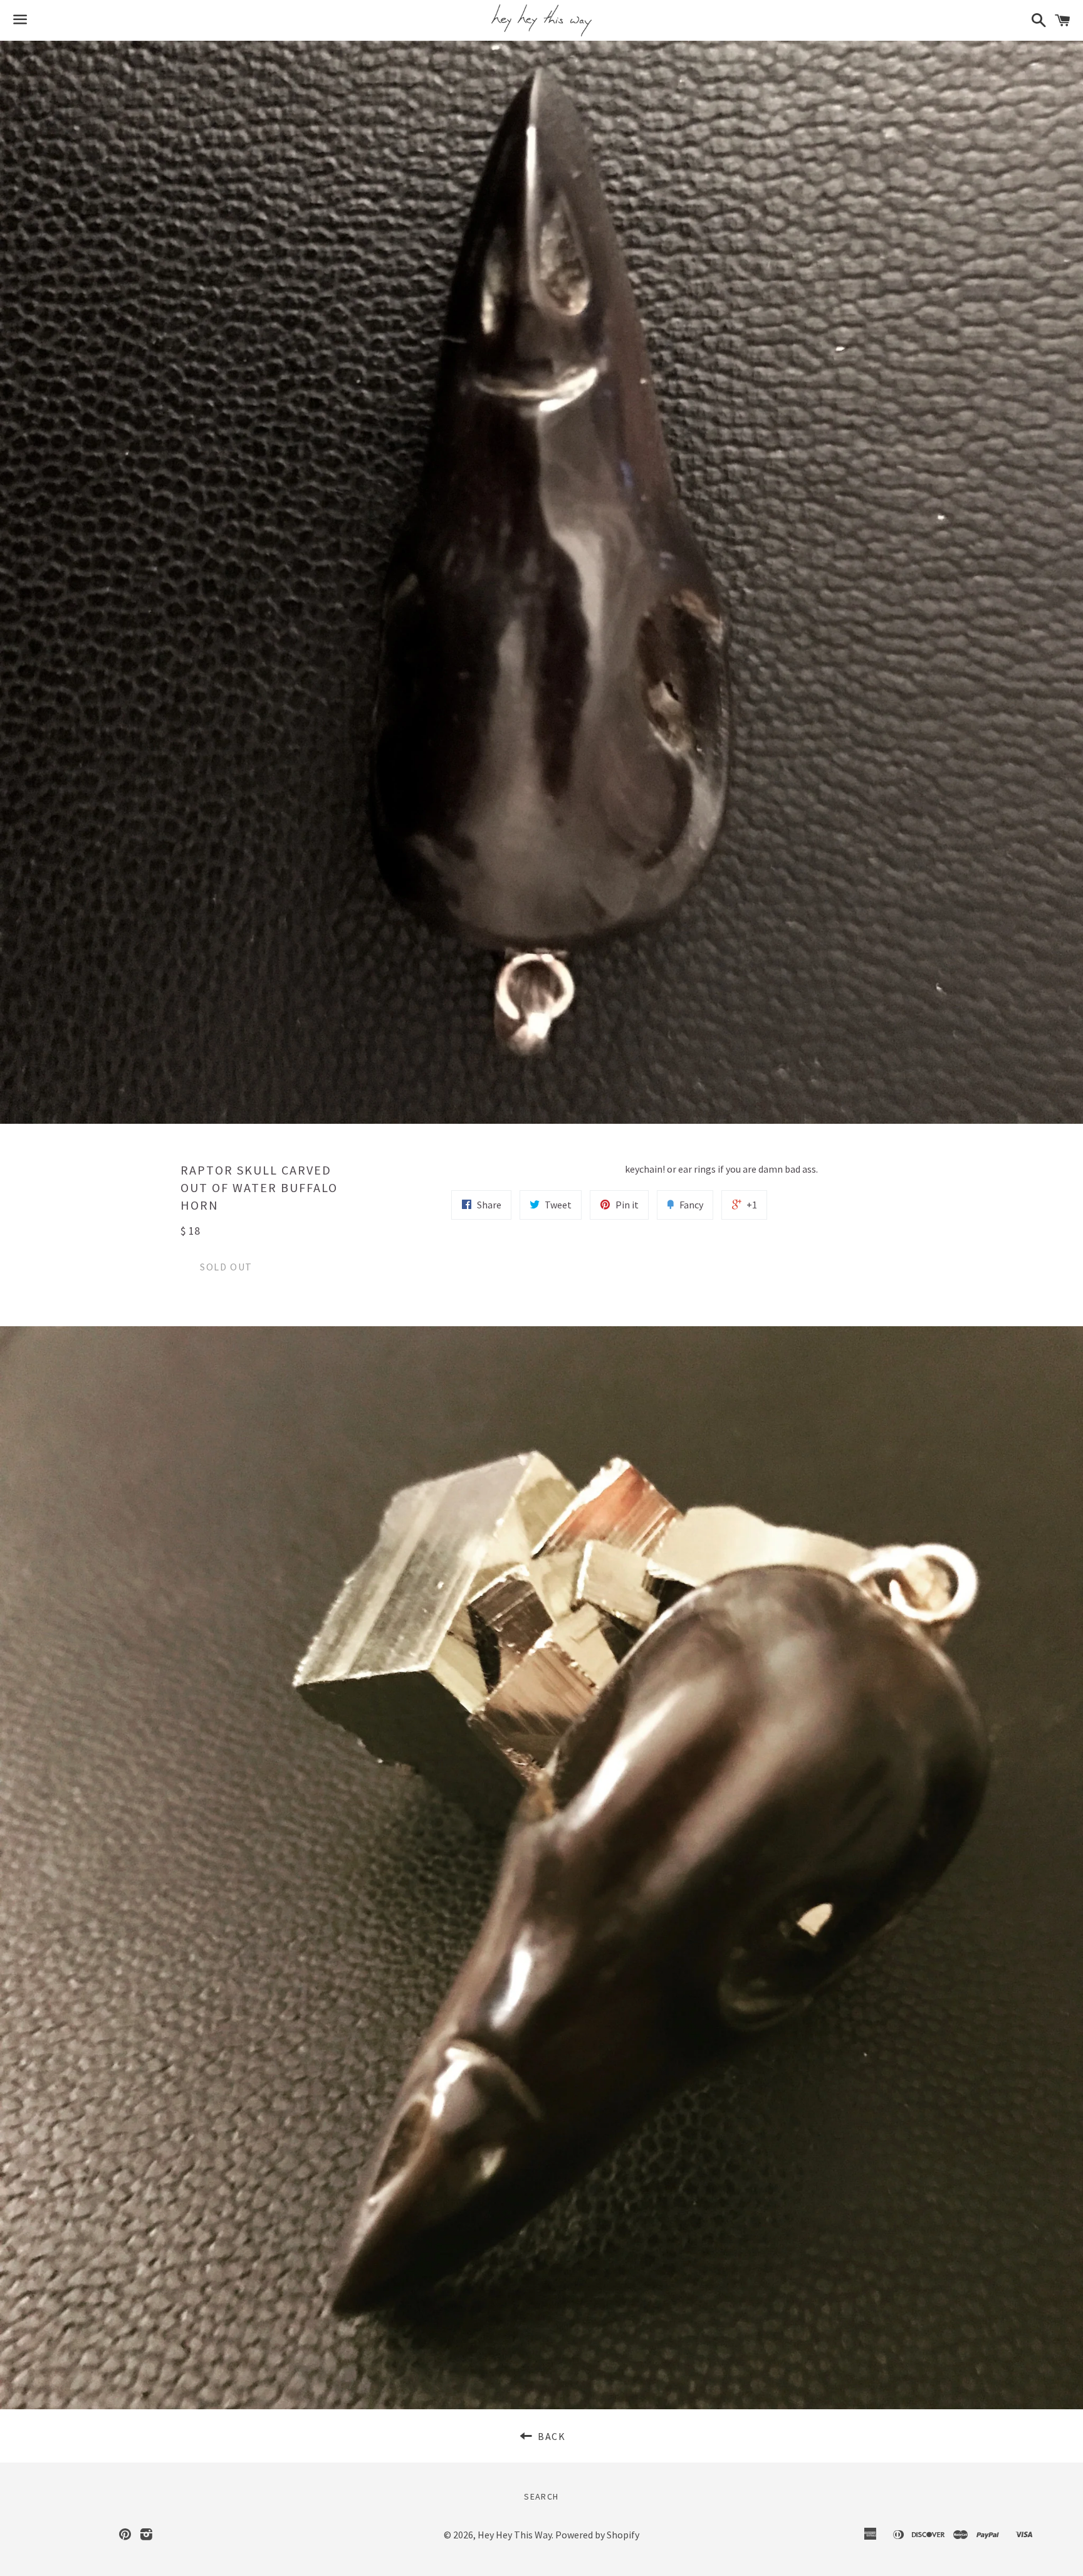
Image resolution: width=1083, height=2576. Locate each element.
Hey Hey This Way (515, 2535)
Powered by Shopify (597, 2535)
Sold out (226, 1267)
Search (541, 2496)
